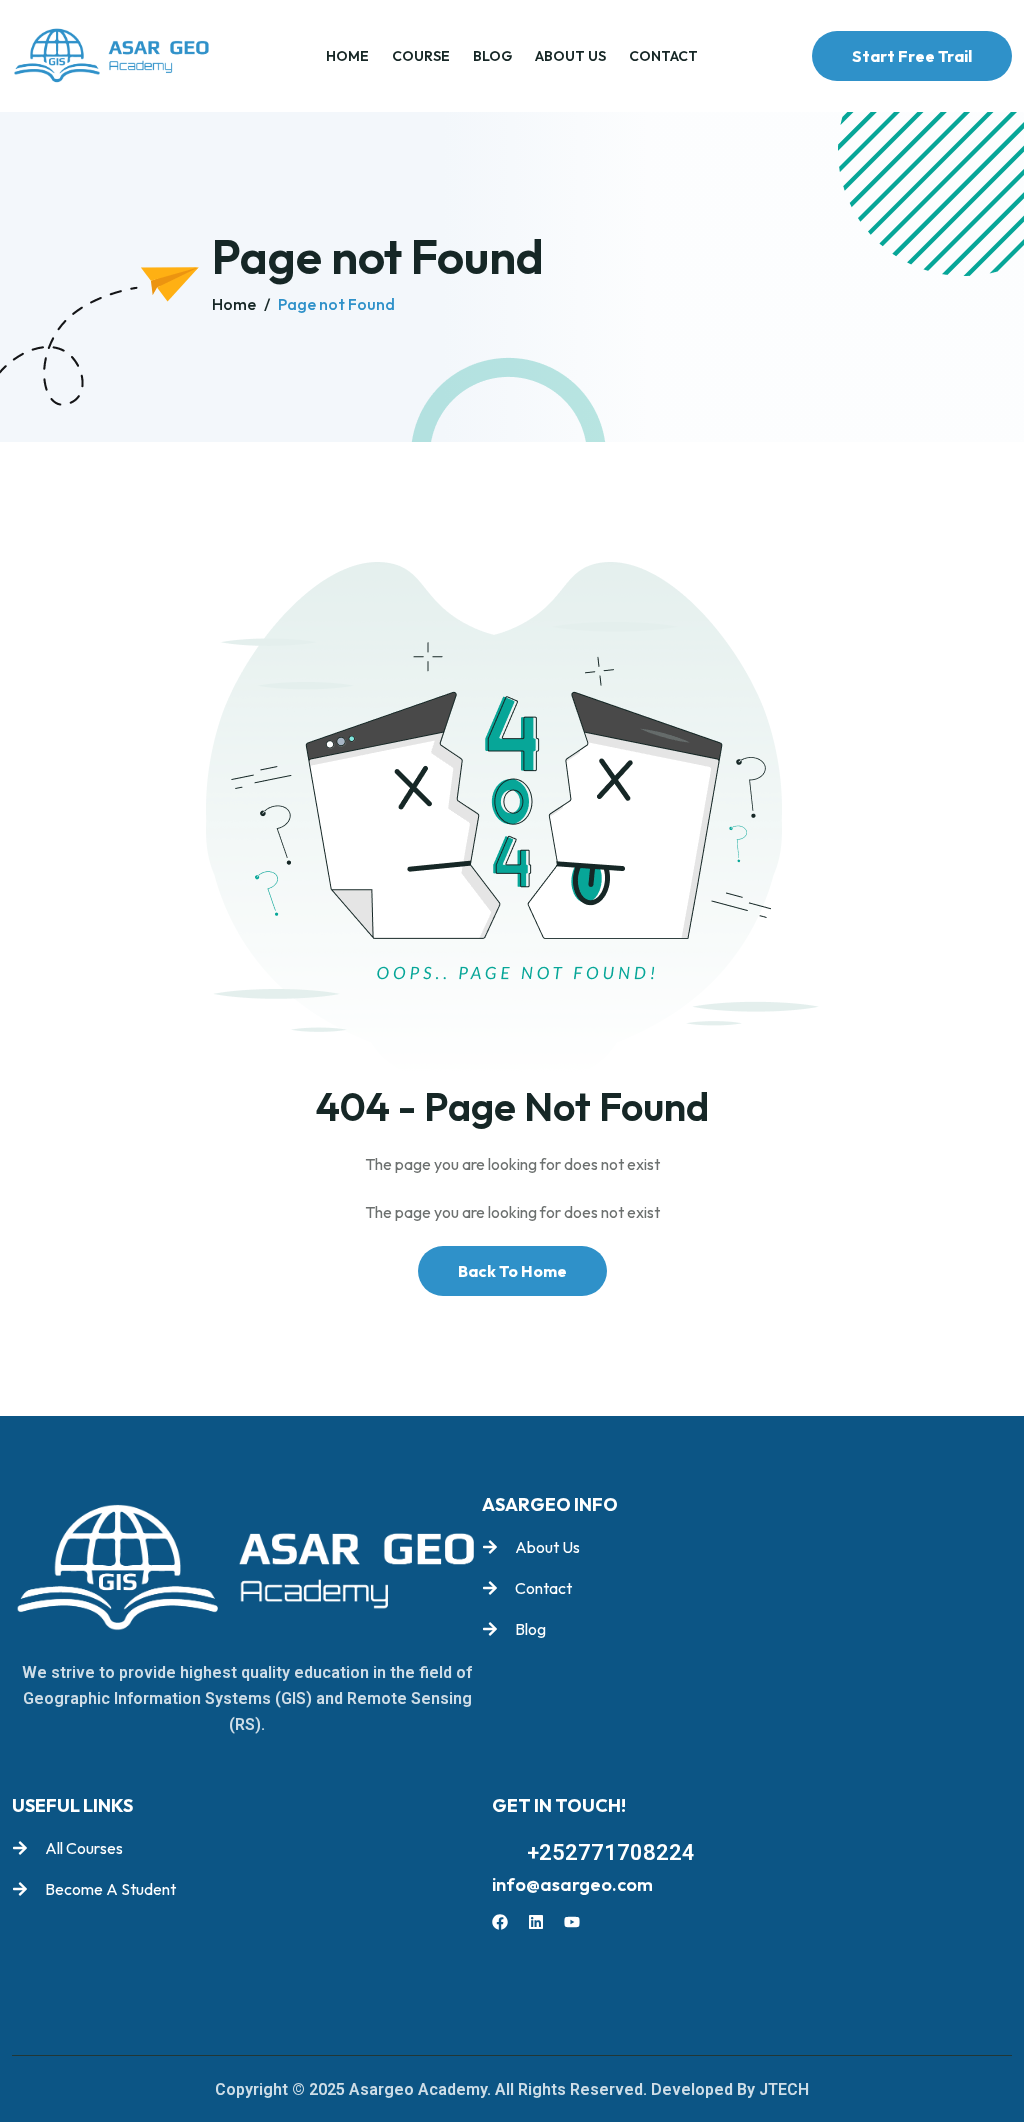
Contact (663, 56)
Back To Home (512, 1271)
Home (347, 56)
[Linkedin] (536, 1922)
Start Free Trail (912, 56)
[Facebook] (500, 1922)
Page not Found (336, 304)
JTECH (784, 2089)
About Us (570, 56)
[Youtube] (572, 1922)
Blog (492, 56)
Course (421, 56)
